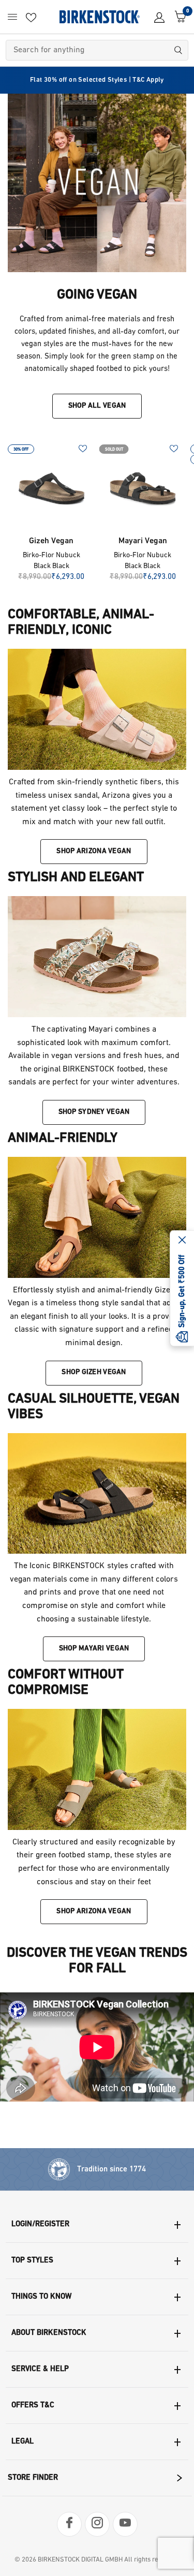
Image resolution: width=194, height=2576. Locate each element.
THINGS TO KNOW (41, 2297)
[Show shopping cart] (178, 17)
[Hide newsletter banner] (182, 1241)
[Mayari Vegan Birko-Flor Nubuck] (143, 488)
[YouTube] (125, 2524)
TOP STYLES (32, 2261)
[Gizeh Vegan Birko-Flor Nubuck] (51, 488)
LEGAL (23, 2442)
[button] (94, 852)
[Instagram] (97, 2524)
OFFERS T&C (33, 2406)
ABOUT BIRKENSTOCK (49, 2333)
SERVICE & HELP (40, 2369)
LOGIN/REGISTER (40, 2224)
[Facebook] (69, 2524)
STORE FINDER (33, 2478)
